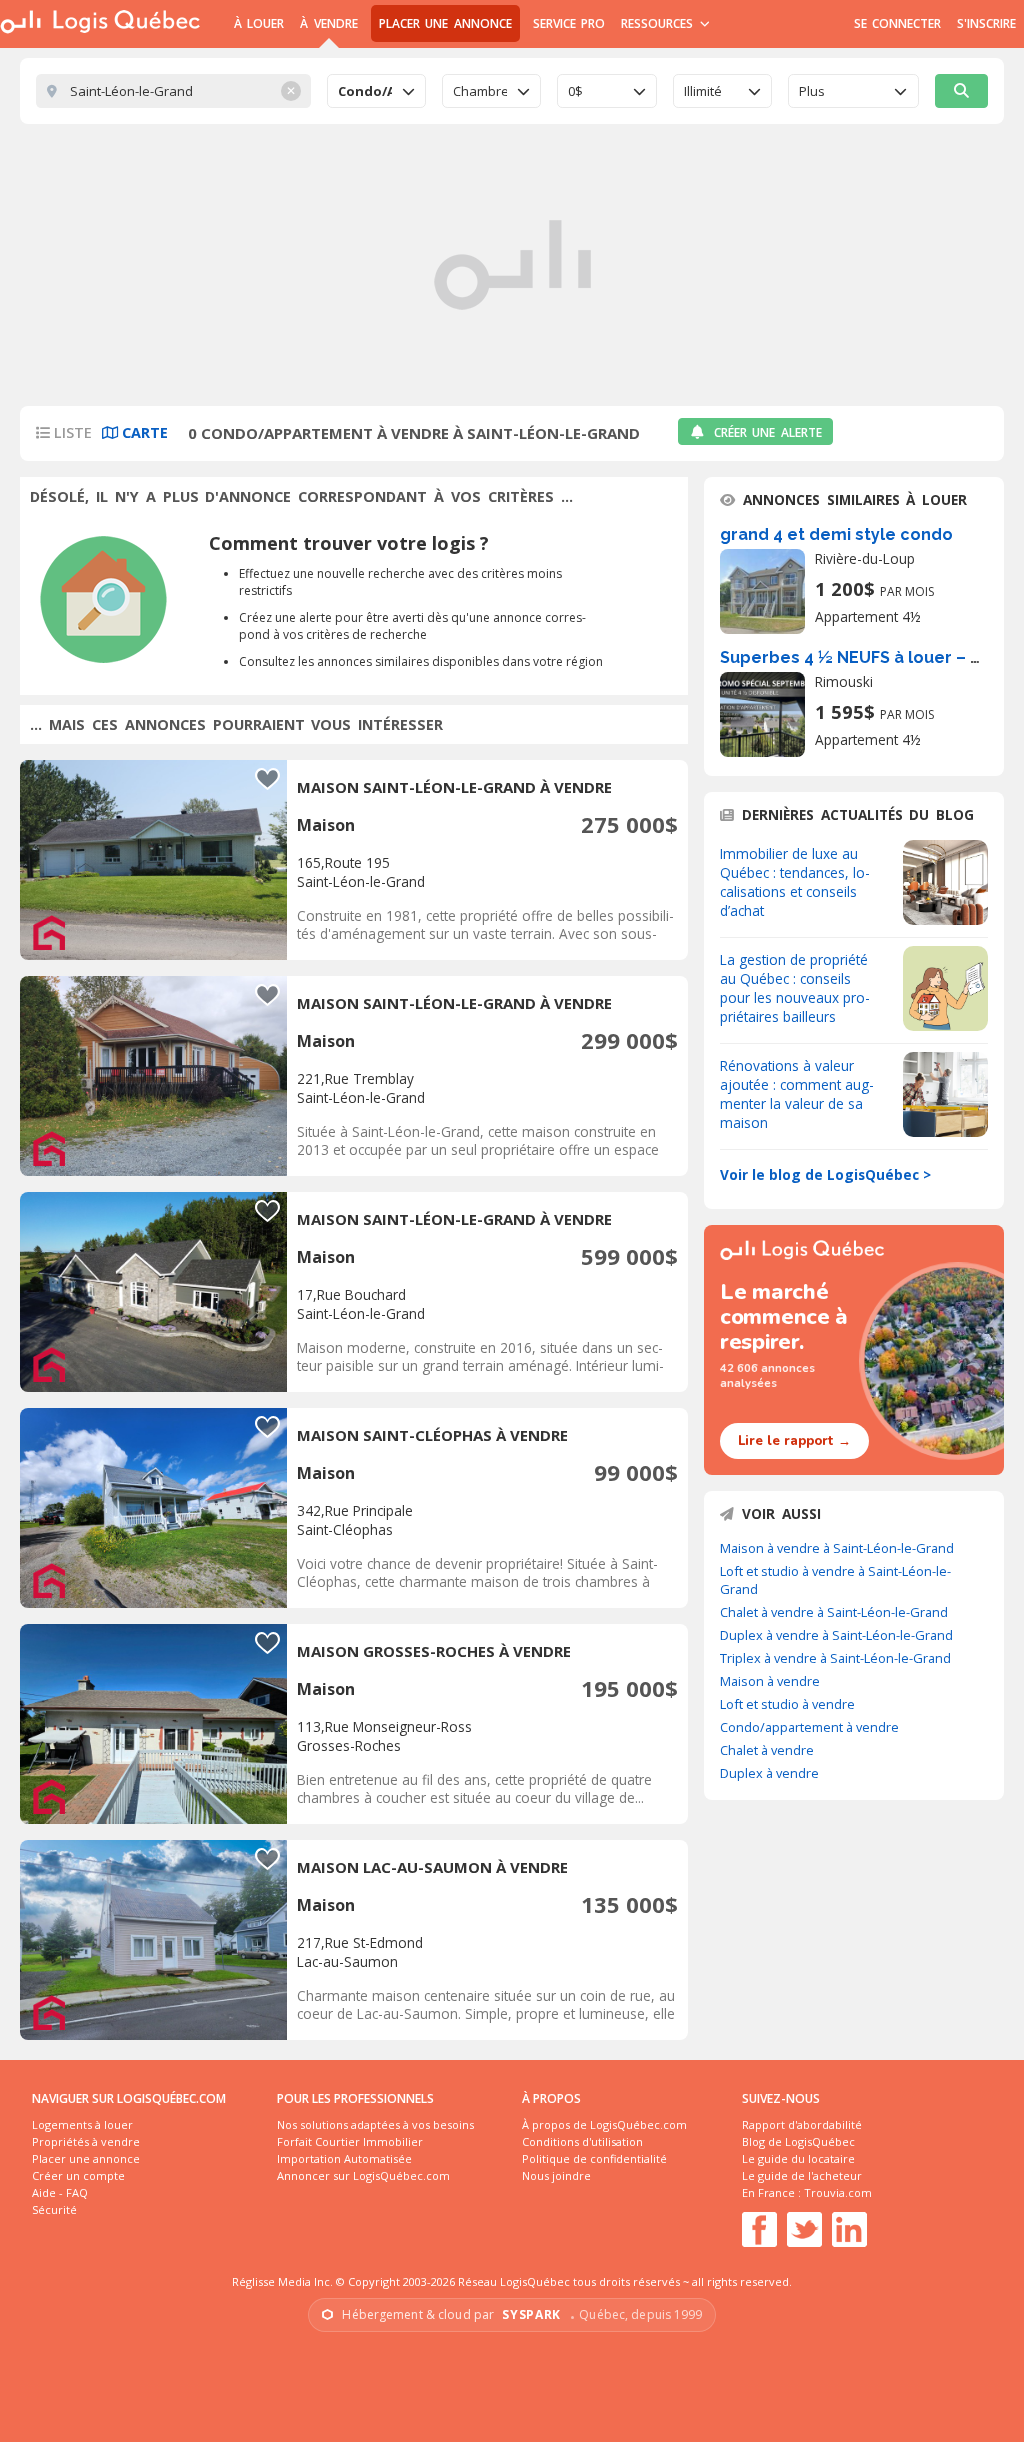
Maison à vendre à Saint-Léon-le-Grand (837, 1548)
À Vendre (328, 23)
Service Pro (569, 23)
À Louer (259, 23)
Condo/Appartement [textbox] (365, 91)
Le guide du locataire (798, 2158)
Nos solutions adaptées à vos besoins (375, 2124)
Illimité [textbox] (703, 91)
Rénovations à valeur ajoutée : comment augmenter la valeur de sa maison (797, 1094)
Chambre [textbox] (480, 91)
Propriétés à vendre (86, 2141)
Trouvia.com (838, 2192)
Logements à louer (82, 2124)
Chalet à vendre (767, 1750)
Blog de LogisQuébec (798, 2141)
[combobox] (376, 91)
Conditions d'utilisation (582, 2141)
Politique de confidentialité (594, 2158)
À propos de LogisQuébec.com (604, 2124)
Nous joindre (556, 2175)
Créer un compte (78, 2175)
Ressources (659, 23)
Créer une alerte (768, 432)
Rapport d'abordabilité (802, 2124)
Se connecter (897, 23)
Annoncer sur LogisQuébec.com (363, 2175)
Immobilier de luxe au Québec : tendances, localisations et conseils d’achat (795, 882)
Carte (143, 432)
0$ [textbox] (575, 91)
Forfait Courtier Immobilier (350, 2141)
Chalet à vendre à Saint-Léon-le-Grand (834, 1612)
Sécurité (54, 2209)
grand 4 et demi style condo (836, 534)
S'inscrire (986, 23)
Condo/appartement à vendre (809, 1727)
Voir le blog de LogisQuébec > (825, 1174)
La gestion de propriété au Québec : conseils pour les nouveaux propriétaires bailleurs (795, 988)
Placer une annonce (445, 23)
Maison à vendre (770, 1681)
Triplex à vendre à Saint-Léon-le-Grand (835, 1658)
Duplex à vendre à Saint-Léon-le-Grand (836, 1635)
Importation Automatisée (344, 2158)
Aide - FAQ (60, 2192)
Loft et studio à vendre (787, 1704)
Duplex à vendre (769, 1773)
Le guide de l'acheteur (802, 2175)
